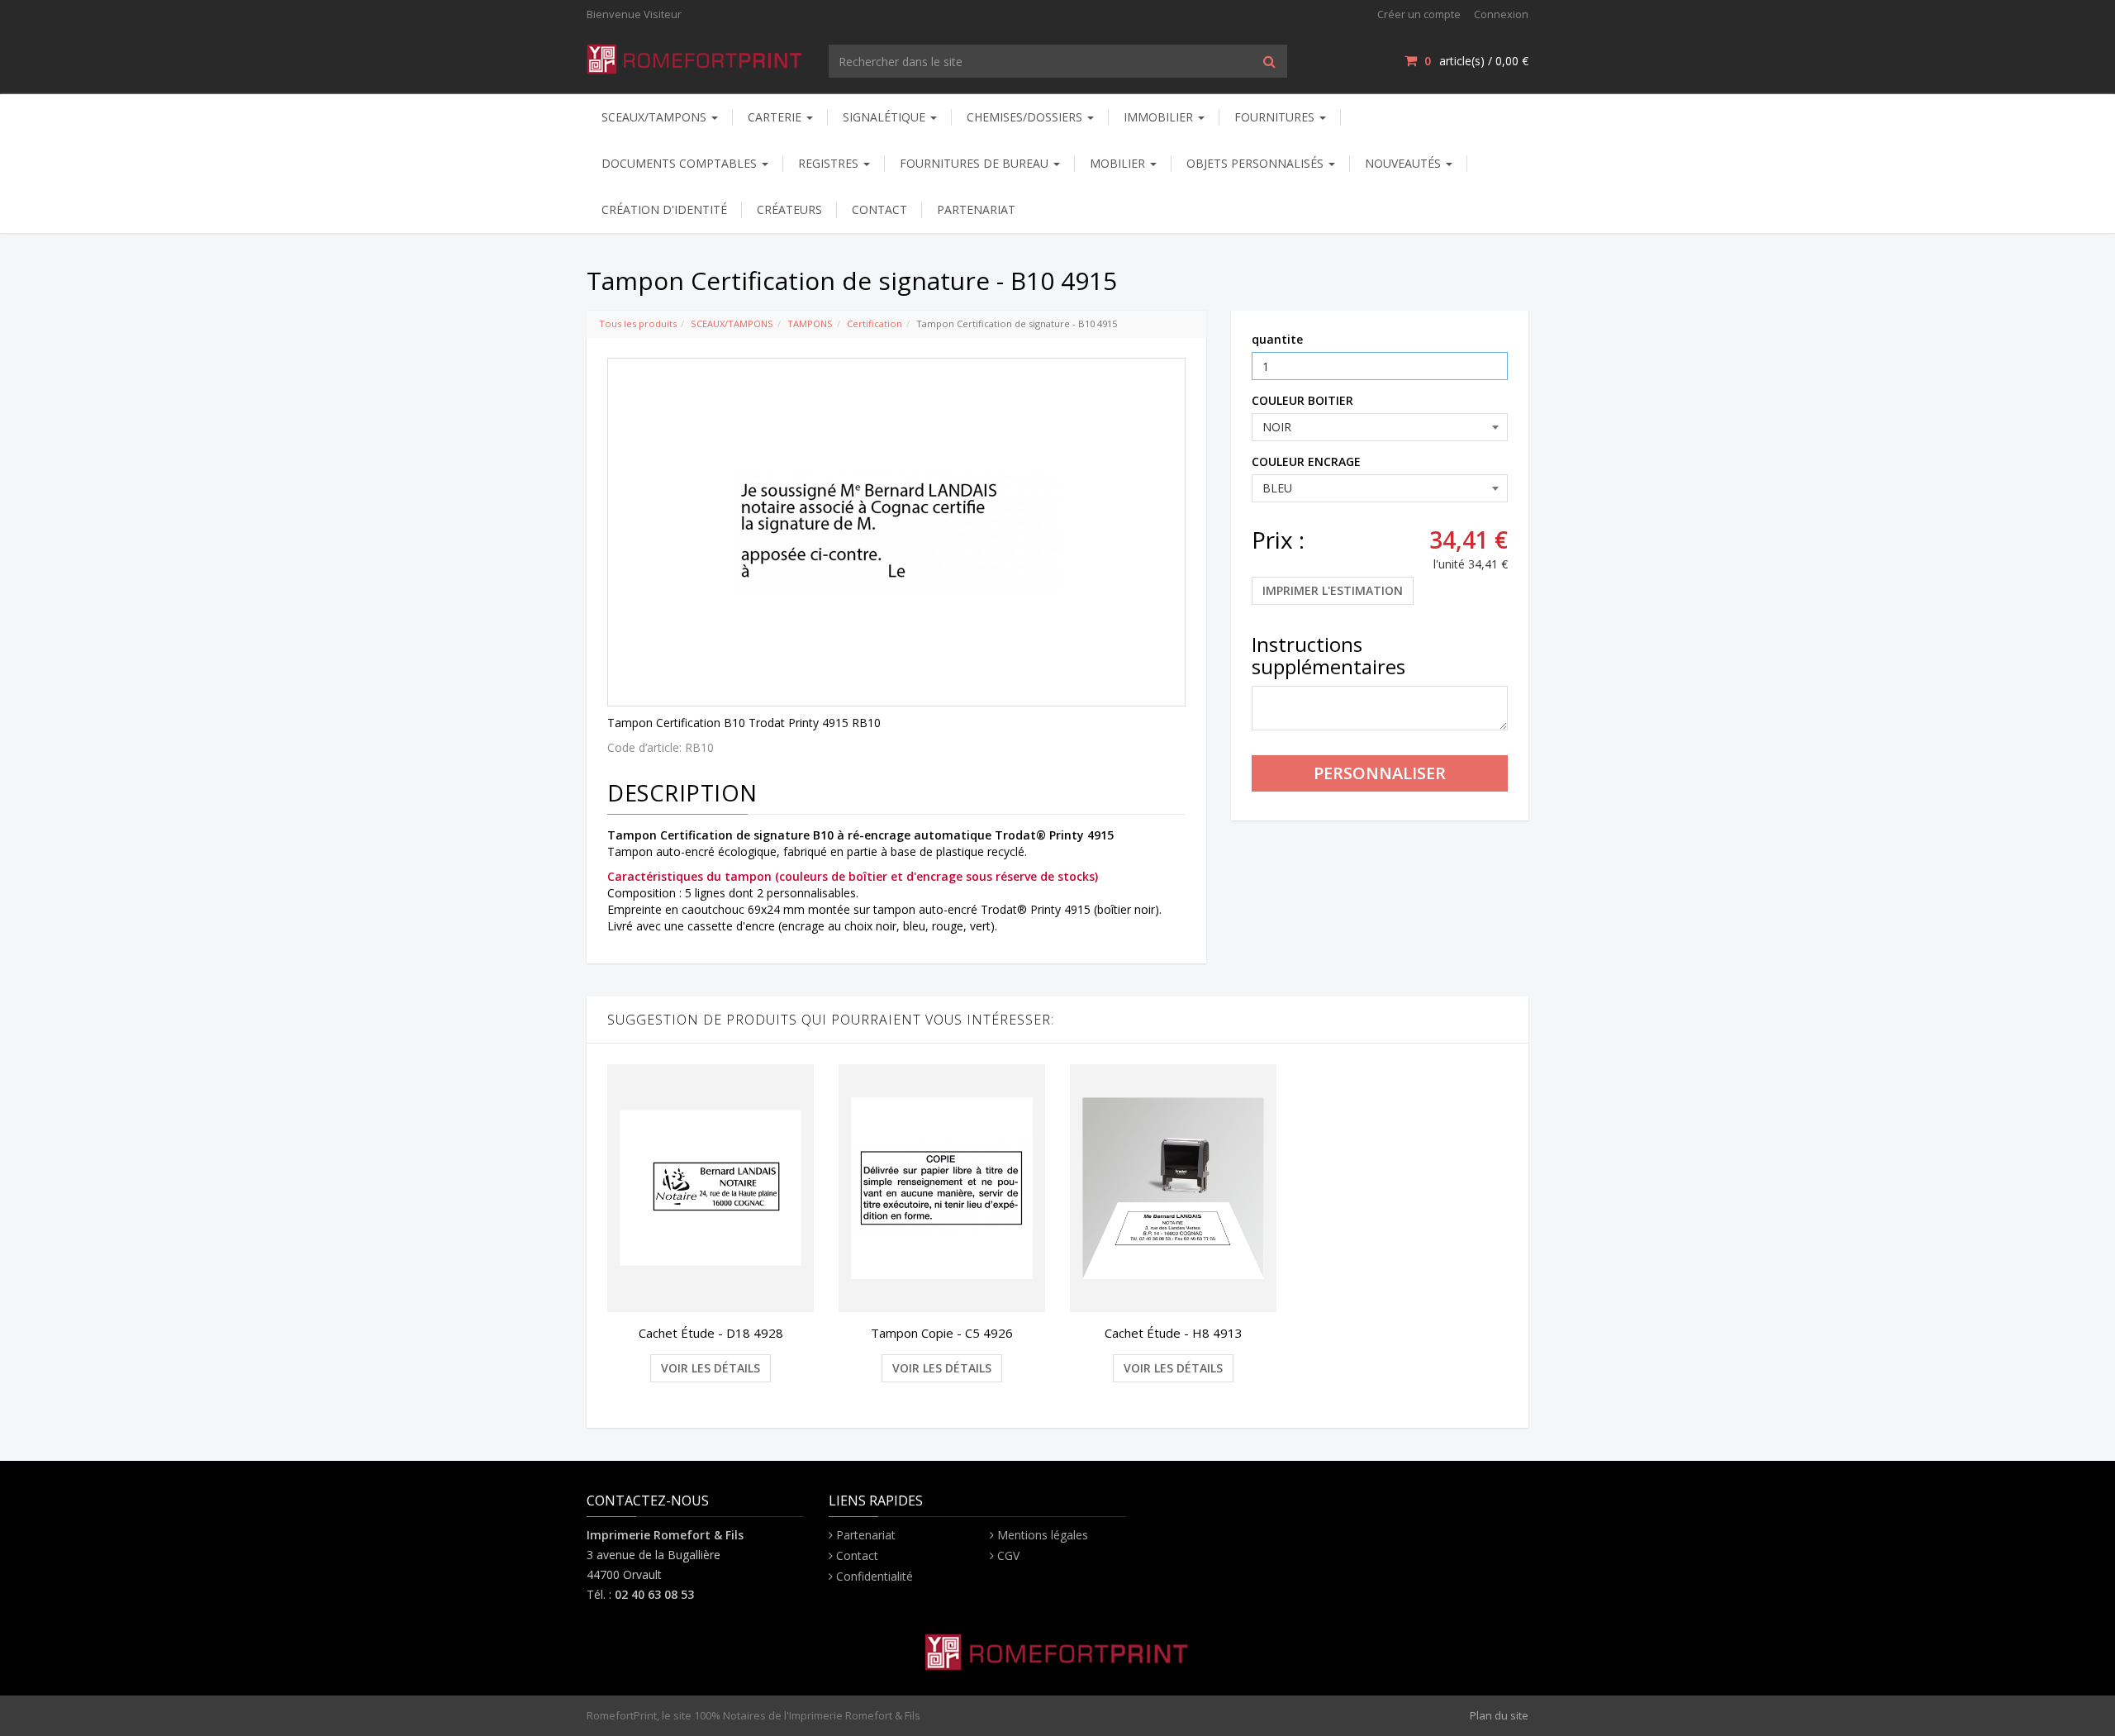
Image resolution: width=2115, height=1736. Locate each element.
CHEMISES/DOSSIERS (1026, 117)
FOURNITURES (1276, 117)
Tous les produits (638, 323)
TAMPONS (810, 323)
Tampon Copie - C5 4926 (942, 1333)
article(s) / (1476, 61)
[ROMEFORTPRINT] (695, 56)
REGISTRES (830, 163)
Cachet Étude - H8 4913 (1174, 1333)
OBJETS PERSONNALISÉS (1257, 163)
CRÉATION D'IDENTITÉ (664, 209)
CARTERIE (776, 117)
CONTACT (879, 209)
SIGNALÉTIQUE (886, 117)
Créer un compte (1419, 14)
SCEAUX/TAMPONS (656, 117)
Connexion (1501, 14)
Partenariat (866, 1535)
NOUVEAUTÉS (1404, 163)
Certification (875, 323)
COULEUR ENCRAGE (1306, 461)
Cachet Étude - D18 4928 (711, 1333)
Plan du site (1499, 1715)
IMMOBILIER (1160, 117)
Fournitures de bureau (976, 163)
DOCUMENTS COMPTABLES (681, 163)
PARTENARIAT (976, 209)
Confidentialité (875, 1576)
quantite (1277, 339)
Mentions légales (1043, 1535)
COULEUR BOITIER (1302, 400)
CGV (1008, 1555)
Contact (857, 1555)
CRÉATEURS (789, 209)
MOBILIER (1119, 163)
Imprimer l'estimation (1333, 590)
